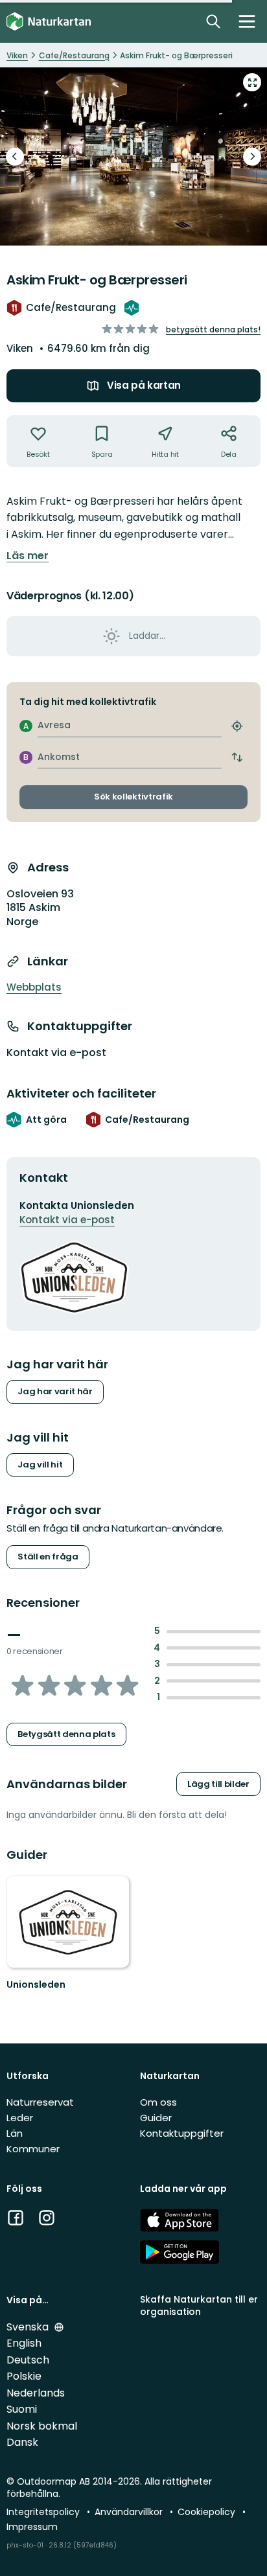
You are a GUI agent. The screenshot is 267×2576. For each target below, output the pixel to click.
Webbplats (34, 987)
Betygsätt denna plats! (213, 329)
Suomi (22, 2409)
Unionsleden (36, 1984)
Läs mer (28, 556)
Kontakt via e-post (56, 1053)
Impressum (32, 2527)
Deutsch (28, 2360)
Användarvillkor (130, 2512)
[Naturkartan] (49, 22)
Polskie (24, 2376)
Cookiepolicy (208, 2512)
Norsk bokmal (42, 2426)
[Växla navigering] (247, 21)
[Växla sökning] (213, 21)
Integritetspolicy (44, 2512)
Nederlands (36, 2393)
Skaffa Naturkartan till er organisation (199, 2306)
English (24, 2343)
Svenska (29, 2327)
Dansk (22, 2442)
